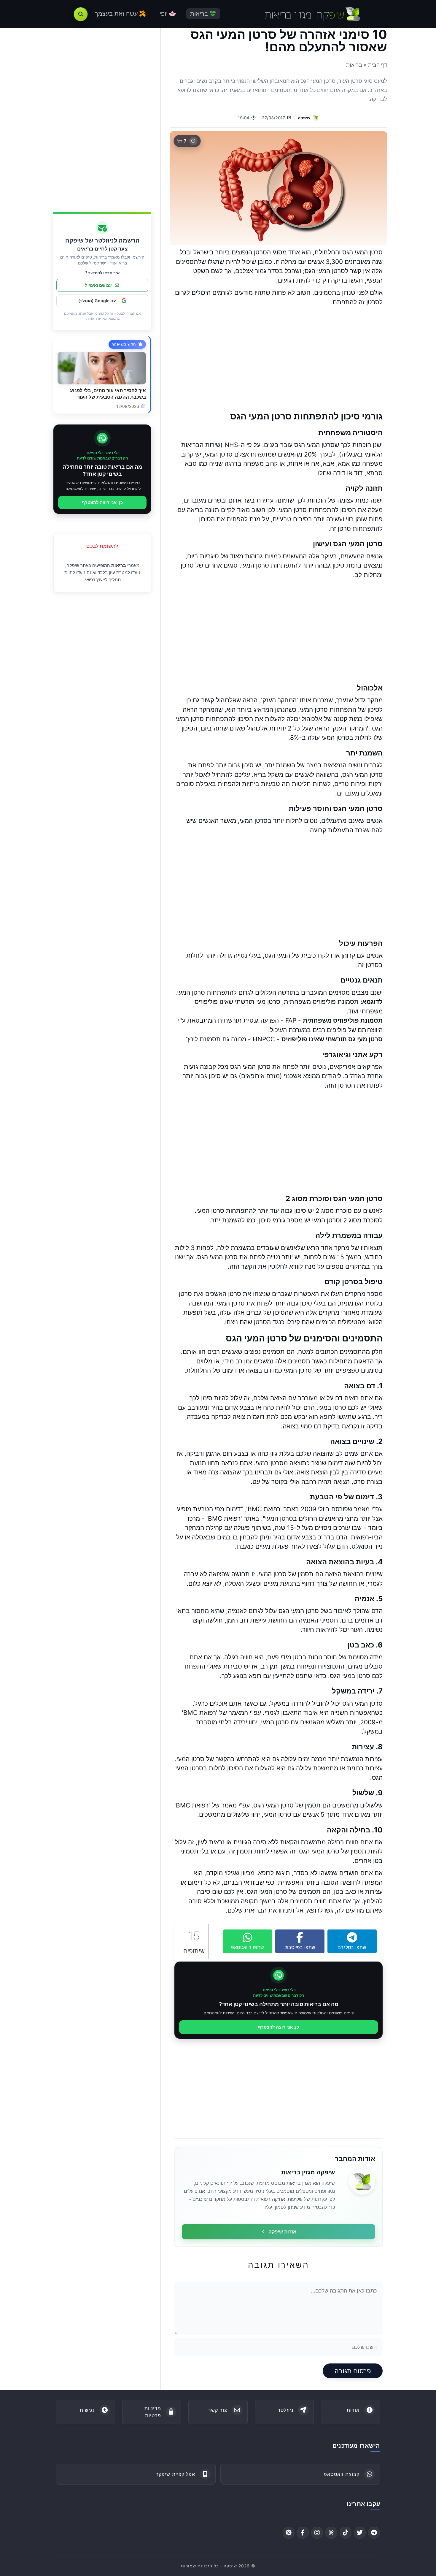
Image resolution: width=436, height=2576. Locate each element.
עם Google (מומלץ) (97, 301)
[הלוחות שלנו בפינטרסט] (289, 2533)
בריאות (119, 565)
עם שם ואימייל (98, 285)
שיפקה (304, 118)
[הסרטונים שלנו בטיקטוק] (346, 2533)
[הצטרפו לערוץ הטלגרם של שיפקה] (374, 2533)
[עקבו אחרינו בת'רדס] (331, 2533)
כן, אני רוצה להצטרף (279, 2027)
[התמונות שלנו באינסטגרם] (317, 2533)
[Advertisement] (279, 359)
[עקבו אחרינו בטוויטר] (360, 2533)
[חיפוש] (81, 14)
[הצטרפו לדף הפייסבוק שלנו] (303, 2533)
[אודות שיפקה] (362, 2181)
